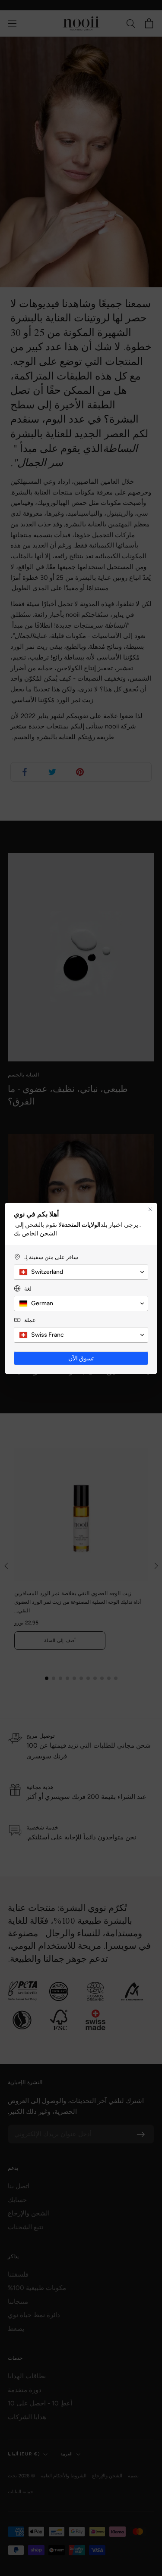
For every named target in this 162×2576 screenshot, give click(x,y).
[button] (81, 1272)
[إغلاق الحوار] (150, 1209)
